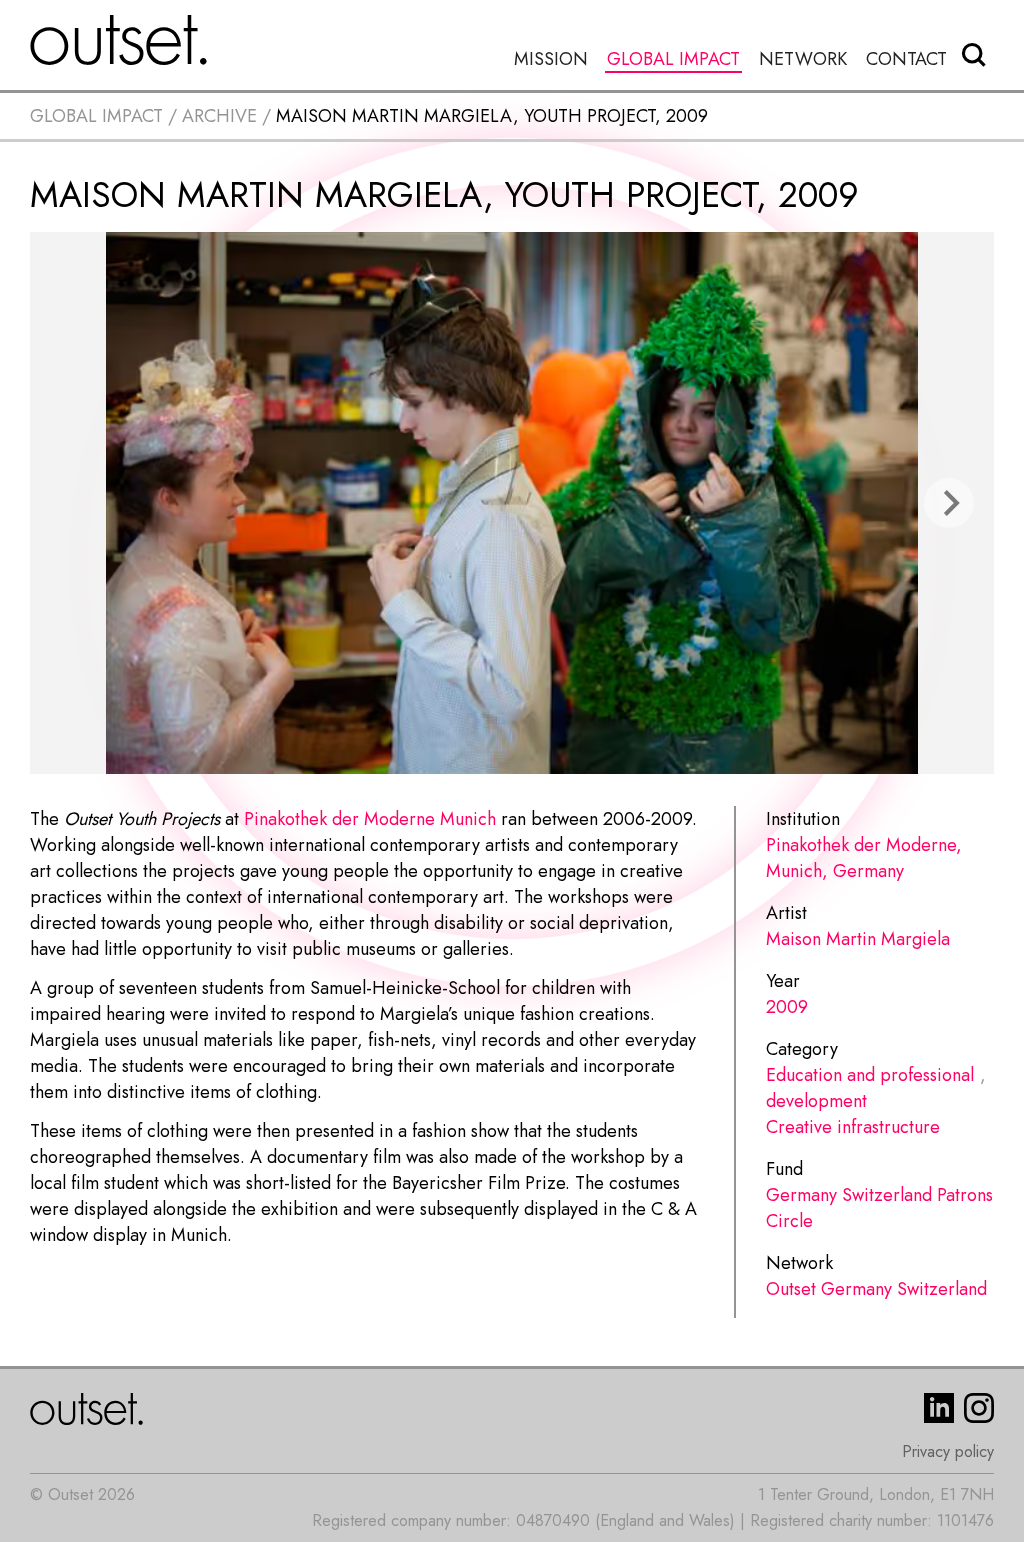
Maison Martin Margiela (858, 939)
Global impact (96, 116)
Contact (906, 59)
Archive (219, 116)
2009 (787, 1007)
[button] (949, 503)
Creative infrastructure (853, 1127)
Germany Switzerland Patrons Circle (879, 1208)
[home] (119, 40)
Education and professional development (870, 1088)
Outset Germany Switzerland (876, 1289)
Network (803, 59)
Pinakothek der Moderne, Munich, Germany (864, 858)
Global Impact (673, 59)
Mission (551, 59)
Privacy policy (948, 1451)
